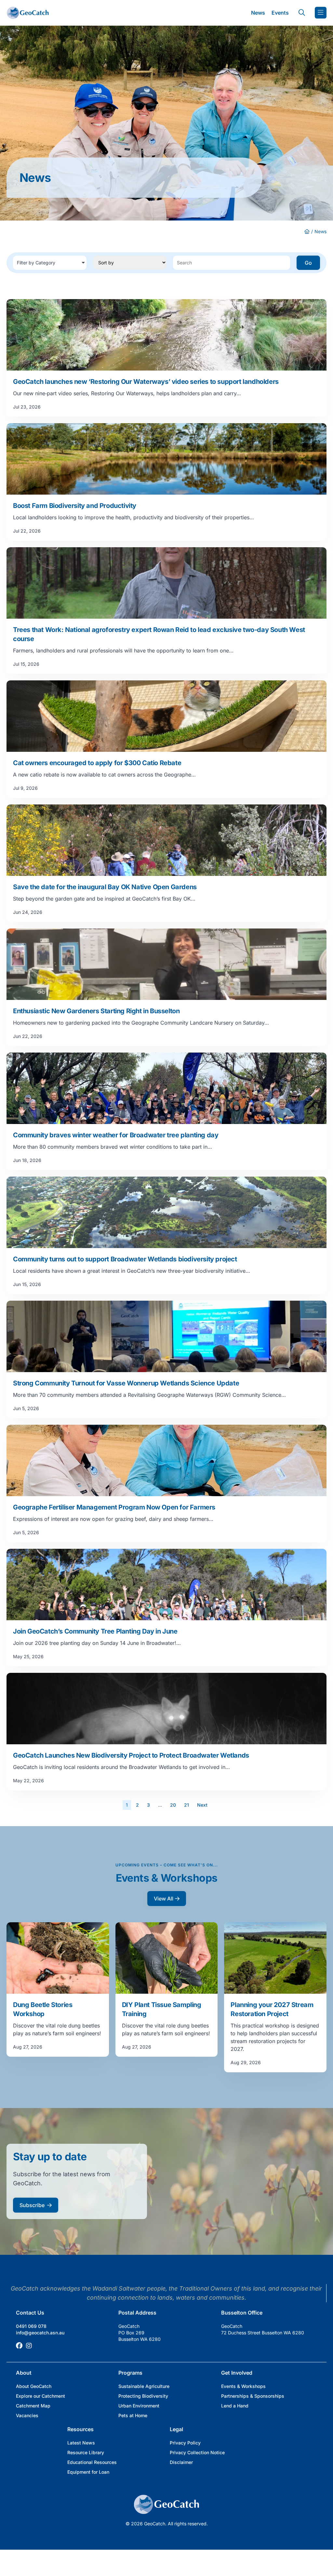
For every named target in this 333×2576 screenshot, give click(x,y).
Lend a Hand (235, 2406)
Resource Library (86, 2452)
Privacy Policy (185, 2443)
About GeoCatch (34, 2386)
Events (280, 13)
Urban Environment (139, 2406)
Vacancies (27, 2415)
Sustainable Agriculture (144, 2386)
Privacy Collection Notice (197, 2452)
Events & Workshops (243, 2386)
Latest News (81, 2443)
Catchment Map (33, 2406)
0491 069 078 (31, 2326)
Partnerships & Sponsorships (253, 2396)
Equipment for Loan (88, 2472)
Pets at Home (133, 2415)
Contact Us (30, 2313)
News (258, 13)
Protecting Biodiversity (143, 2396)
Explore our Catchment (40, 2396)
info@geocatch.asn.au (40, 2333)
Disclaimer (181, 2462)
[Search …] (302, 13)
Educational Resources (92, 2462)
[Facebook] (19, 2346)
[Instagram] (29, 2346)
